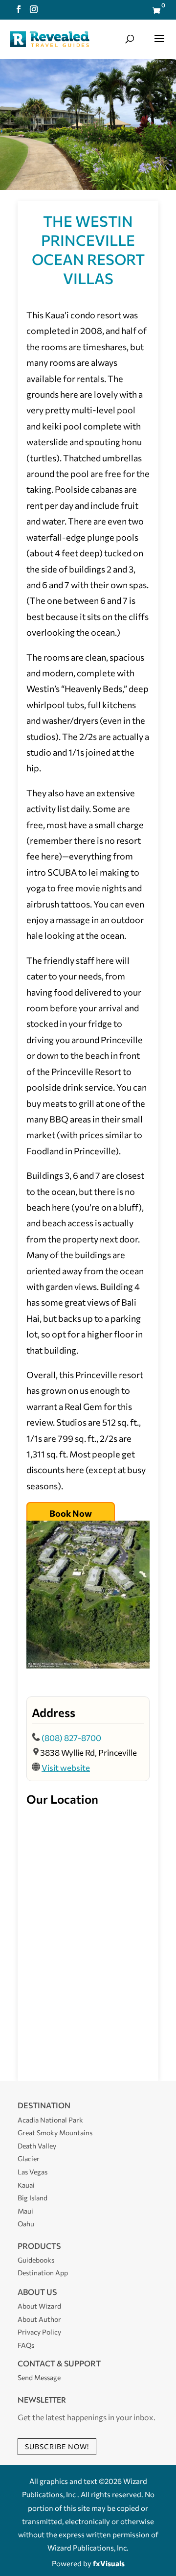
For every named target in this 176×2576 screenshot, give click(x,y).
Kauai (26, 2185)
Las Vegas (33, 2172)
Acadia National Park (50, 2120)
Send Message (39, 2377)
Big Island (33, 2198)
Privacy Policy (39, 2332)
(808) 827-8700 (71, 1738)
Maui (25, 2211)
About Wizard (39, 2306)
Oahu (26, 2224)
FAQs (26, 2345)
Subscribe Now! (57, 2446)
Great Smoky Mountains (55, 2133)
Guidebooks (36, 2260)
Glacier (29, 2159)
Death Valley (37, 2146)
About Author (39, 2319)
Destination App (43, 2273)
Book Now (71, 1513)
